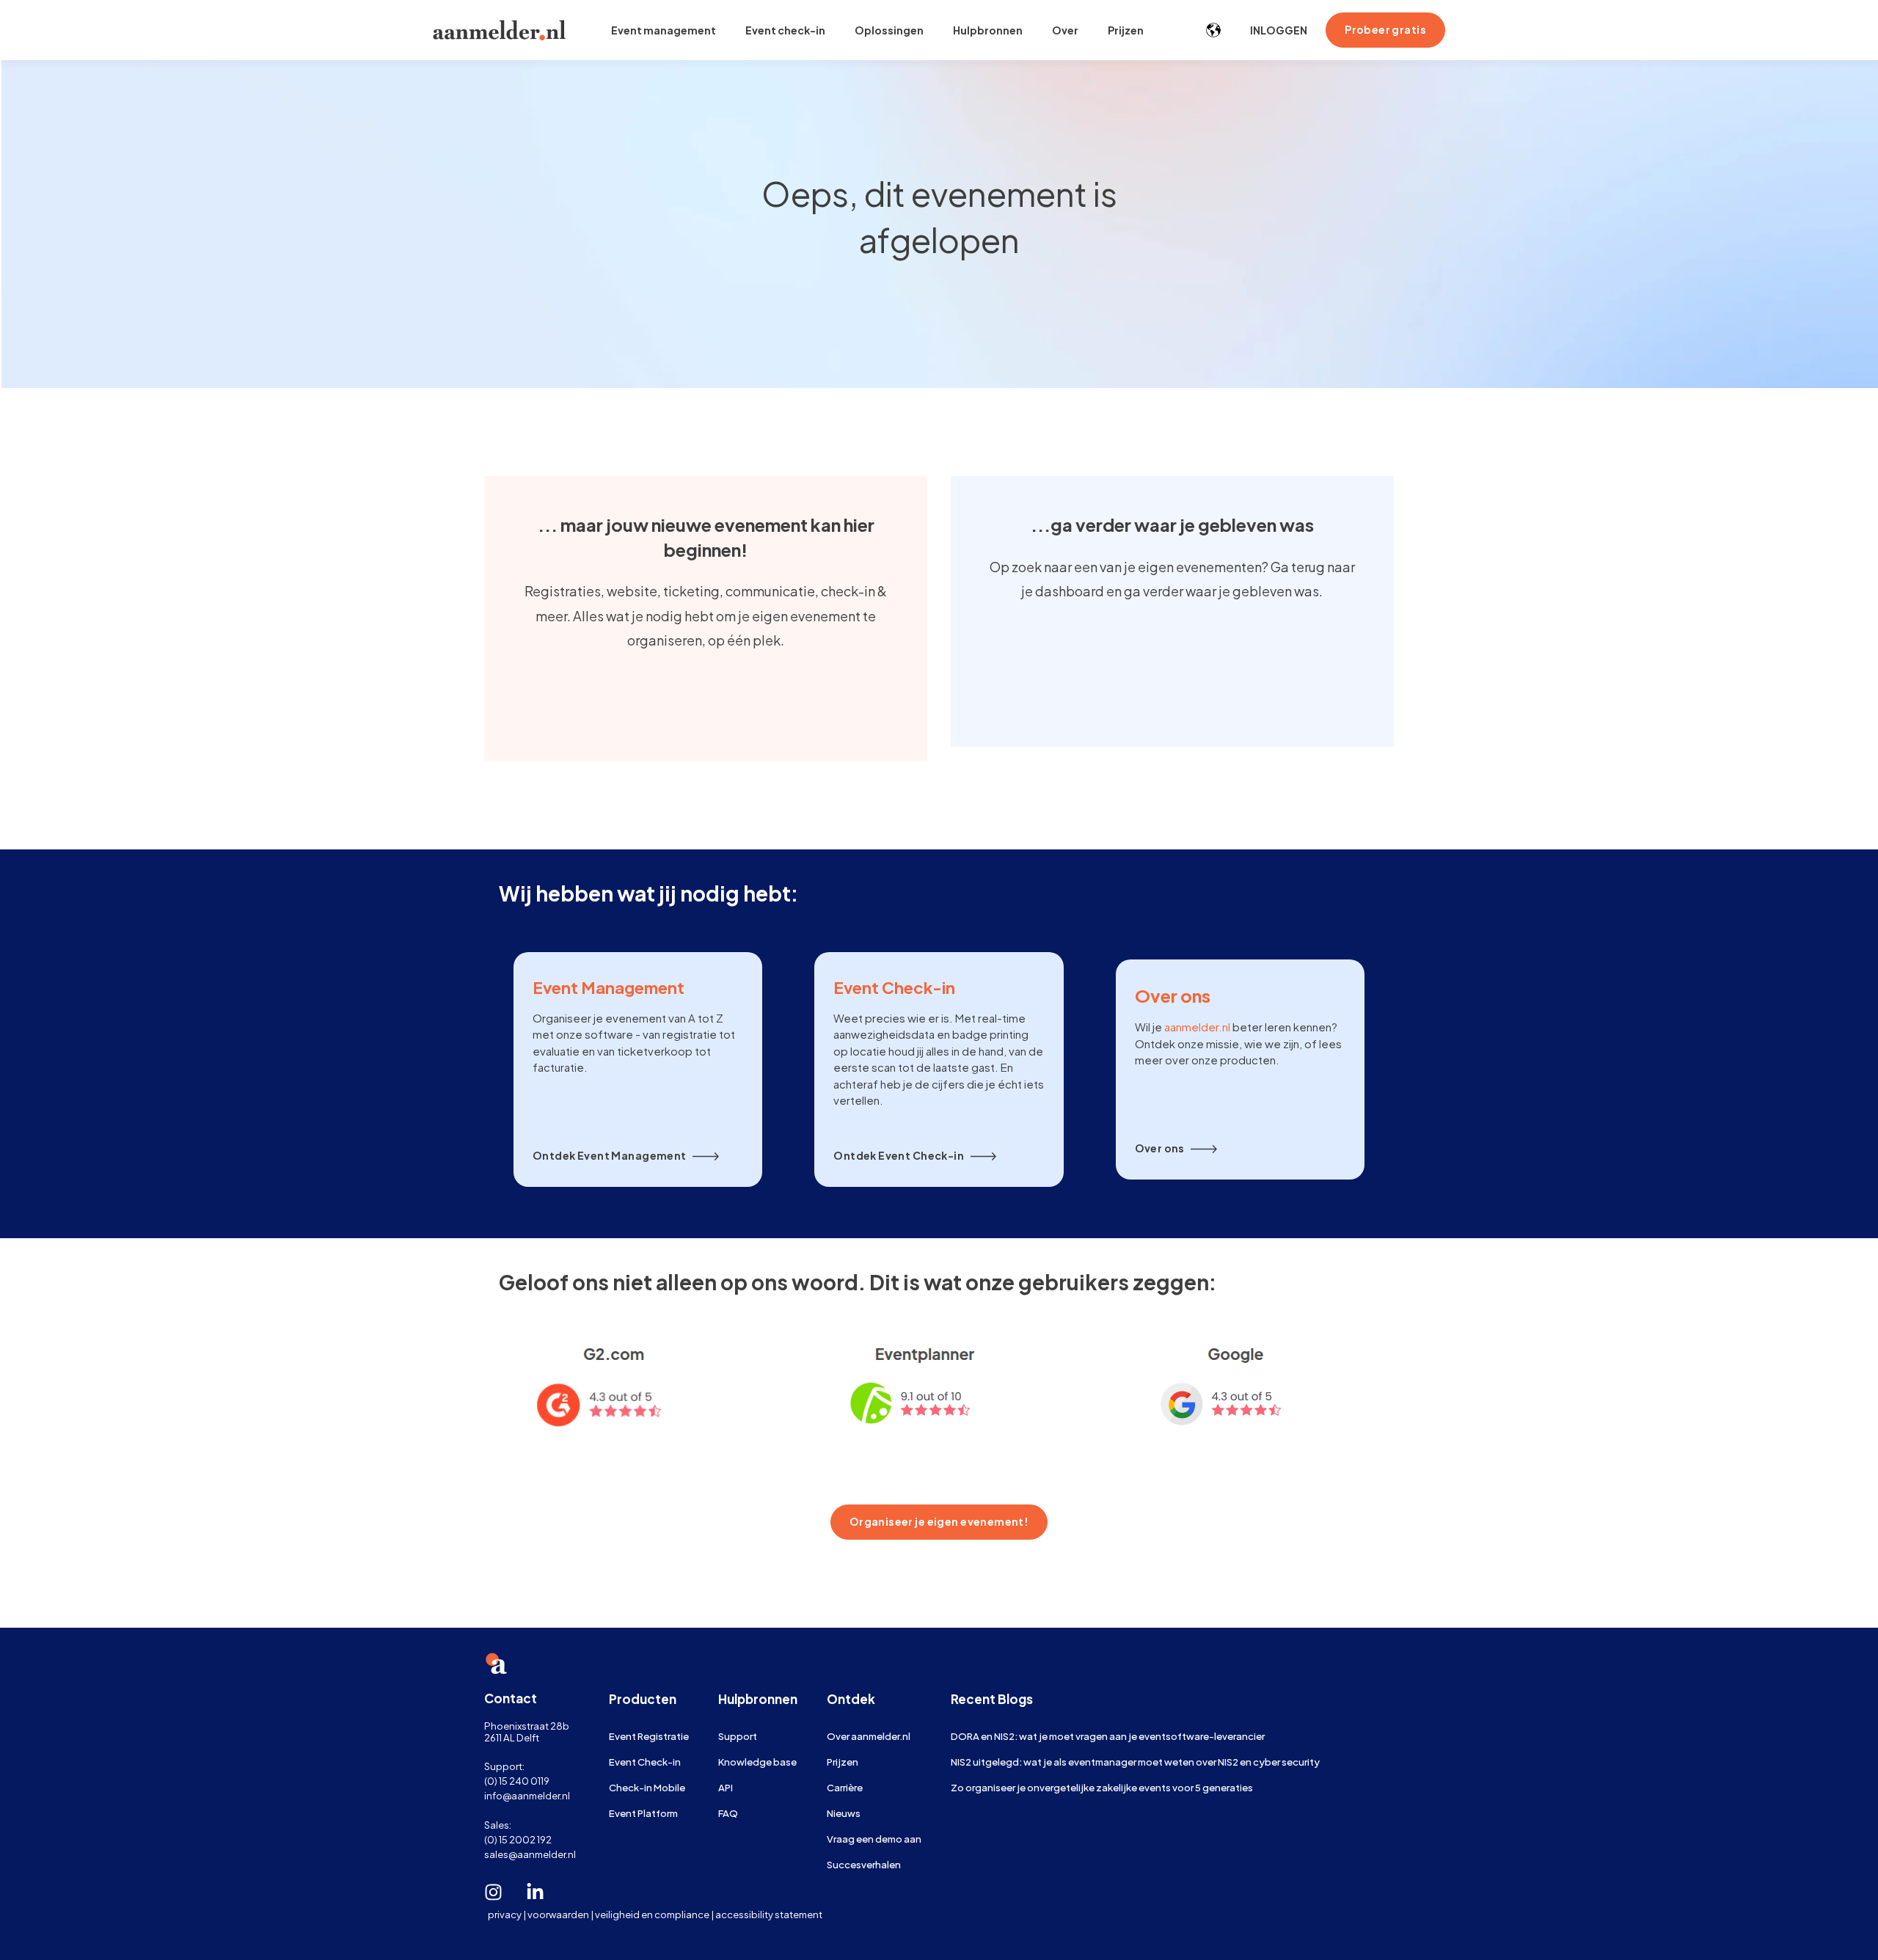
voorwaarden (558, 1914)
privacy (505, 1914)
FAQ (728, 1813)
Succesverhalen (864, 1864)
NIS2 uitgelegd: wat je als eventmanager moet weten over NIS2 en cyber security (1135, 1762)
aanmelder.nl (1197, 1027)
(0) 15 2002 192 (518, 1839)
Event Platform (643, 1813)
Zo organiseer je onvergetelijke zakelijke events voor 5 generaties (1102, 1787)
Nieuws (844, 1813)
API (726, 1787)
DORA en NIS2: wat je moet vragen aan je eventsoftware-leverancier (1108, 1736)
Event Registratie (649, 1736)
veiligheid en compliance (652, 1914)
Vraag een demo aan (874, 1839)
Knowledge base (757, 1762)
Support (738, 1736)
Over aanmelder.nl (869, 1736)
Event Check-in (645, 1762)
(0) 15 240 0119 (517, 1781)
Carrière (845, 1787)
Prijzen (843, 1762)
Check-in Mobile (647, 1787)
